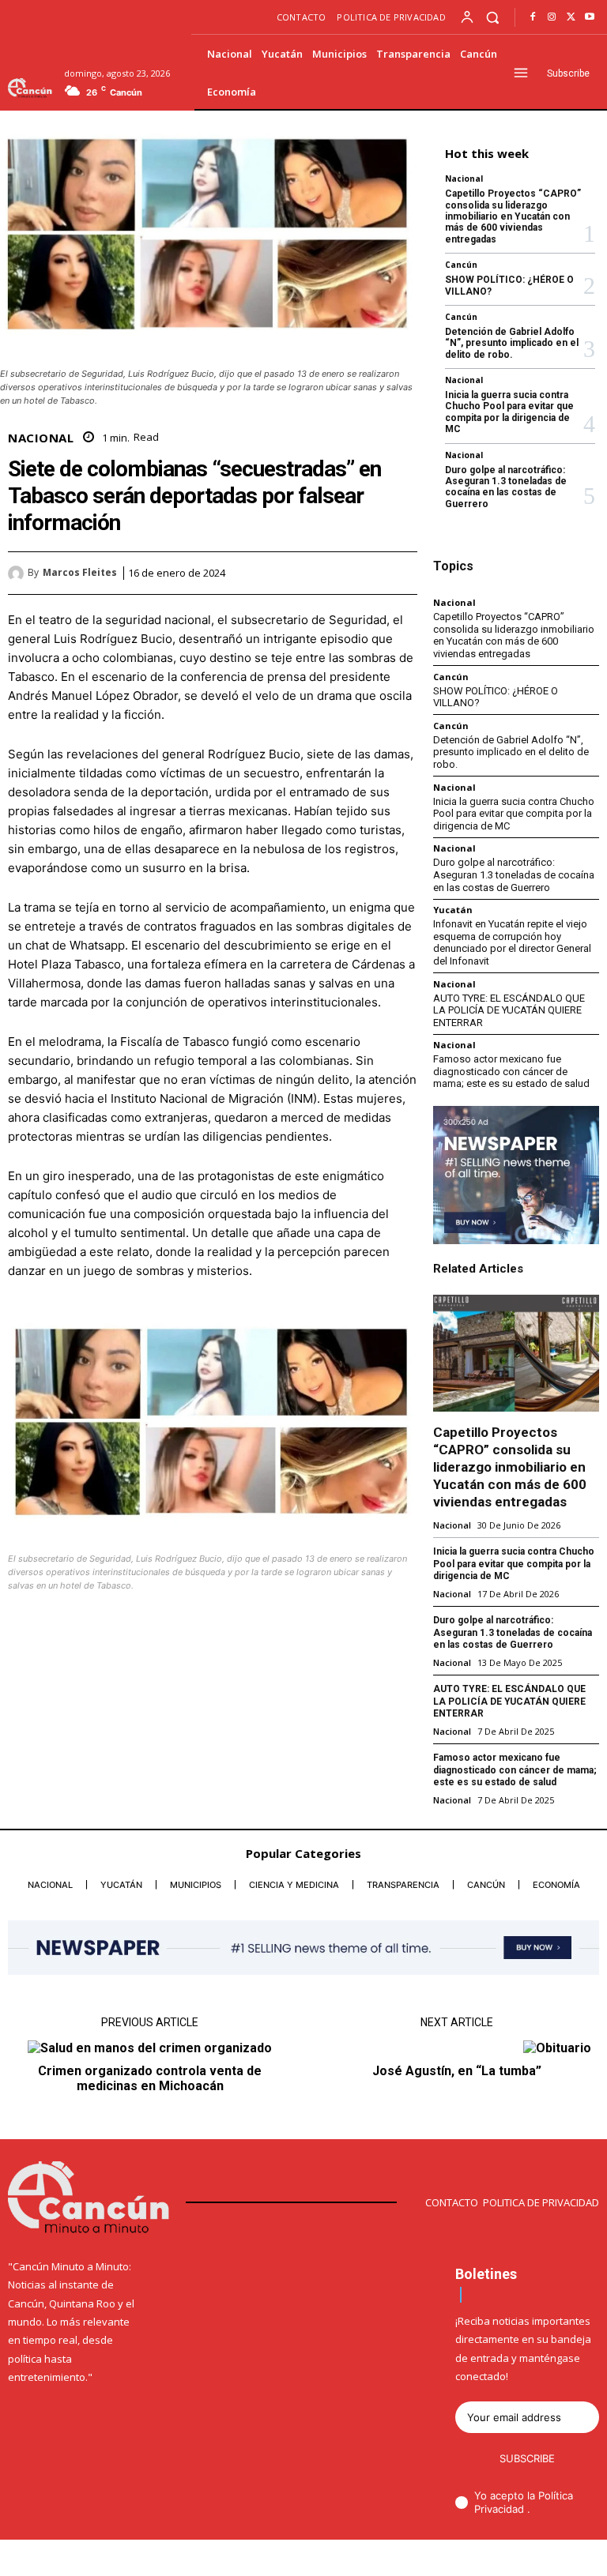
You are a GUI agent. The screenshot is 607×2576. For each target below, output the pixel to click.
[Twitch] (545, 2559)
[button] (493, 17)
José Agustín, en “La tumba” (457, 2071)
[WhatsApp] (402, 573)
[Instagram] (552, 17)
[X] (571, 17)
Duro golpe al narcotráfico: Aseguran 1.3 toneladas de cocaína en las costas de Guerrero (506, 487)
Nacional (41, 438)
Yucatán (453, 910)
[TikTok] (519, 2559)
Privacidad (501, 2509)
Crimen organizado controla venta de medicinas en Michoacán (150, 2078)
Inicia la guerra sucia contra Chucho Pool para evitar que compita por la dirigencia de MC (509, 412)
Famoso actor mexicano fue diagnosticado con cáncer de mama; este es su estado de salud (511, 1071)
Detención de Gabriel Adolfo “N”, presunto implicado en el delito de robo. (512, 343)
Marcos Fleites (80, 573)
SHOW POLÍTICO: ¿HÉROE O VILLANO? (496, 697)
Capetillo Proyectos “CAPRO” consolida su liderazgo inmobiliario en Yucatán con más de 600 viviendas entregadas (513, 216)
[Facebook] (533, 17)
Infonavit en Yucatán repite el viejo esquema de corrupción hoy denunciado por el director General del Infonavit (512, 942)
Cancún (461, 265)
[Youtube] (590, 17)
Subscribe (527, 2458)
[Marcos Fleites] (18, 573)
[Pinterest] (365, 573)
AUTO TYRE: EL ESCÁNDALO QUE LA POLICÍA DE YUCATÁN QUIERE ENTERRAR (509, 1010)
